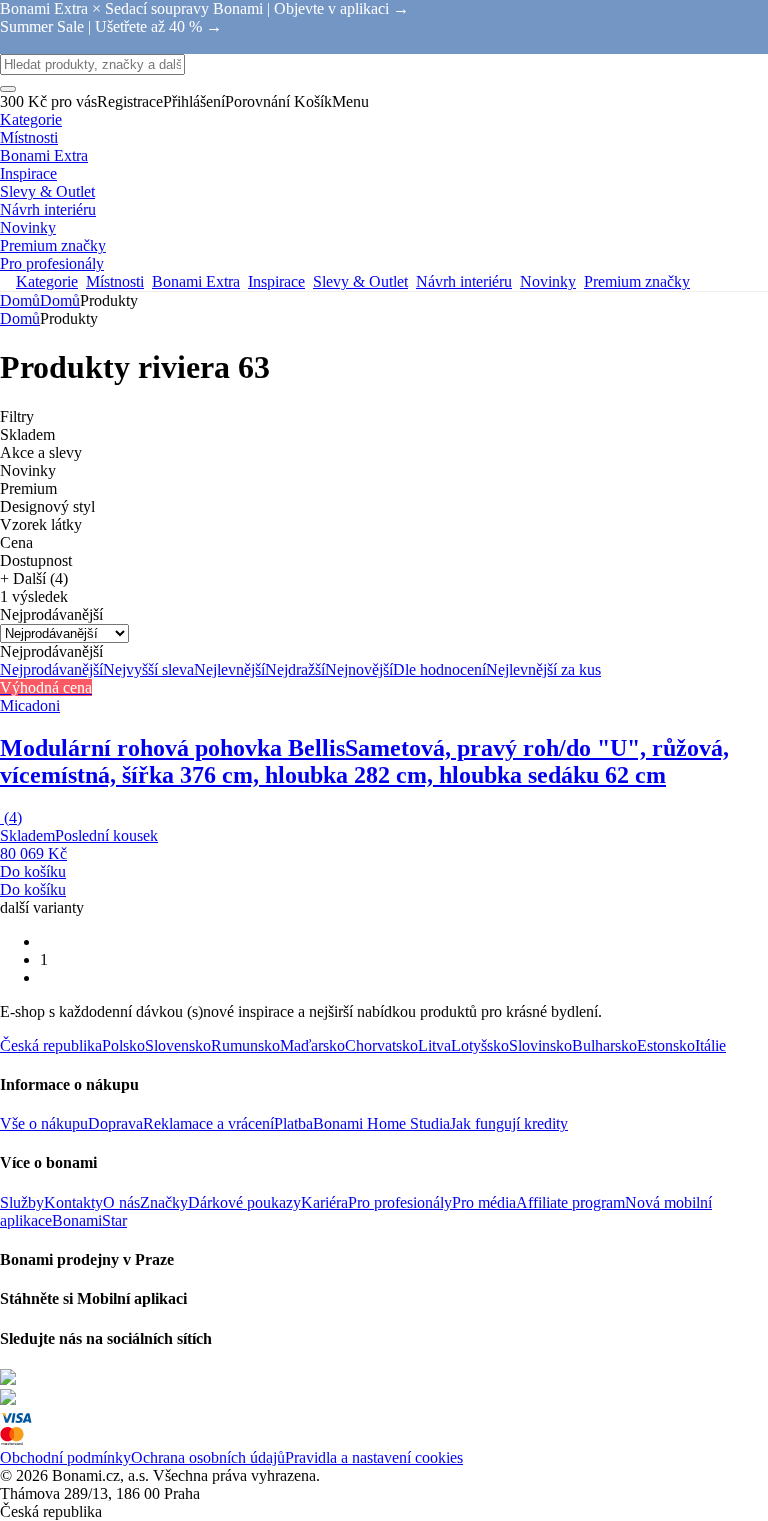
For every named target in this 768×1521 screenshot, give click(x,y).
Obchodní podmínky (65, 1457)
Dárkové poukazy (244, 1202)
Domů (60, 300)
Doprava (115, 1123)
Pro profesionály (400, 1202)
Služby (22, 1202)
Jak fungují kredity (509, 1123)
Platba (293, 1123)
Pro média (484, 1202)
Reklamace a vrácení (208, 1123)
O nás (121, 1202)
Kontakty (73, 1202)
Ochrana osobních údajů (208, 1457)
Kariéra (324, 1202)
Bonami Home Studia (381, 1123)
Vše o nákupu (44, 1123)
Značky (164, 1202)
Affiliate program (570, 1202)
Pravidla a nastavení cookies (374, 1457)
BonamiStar (89, 1220)
